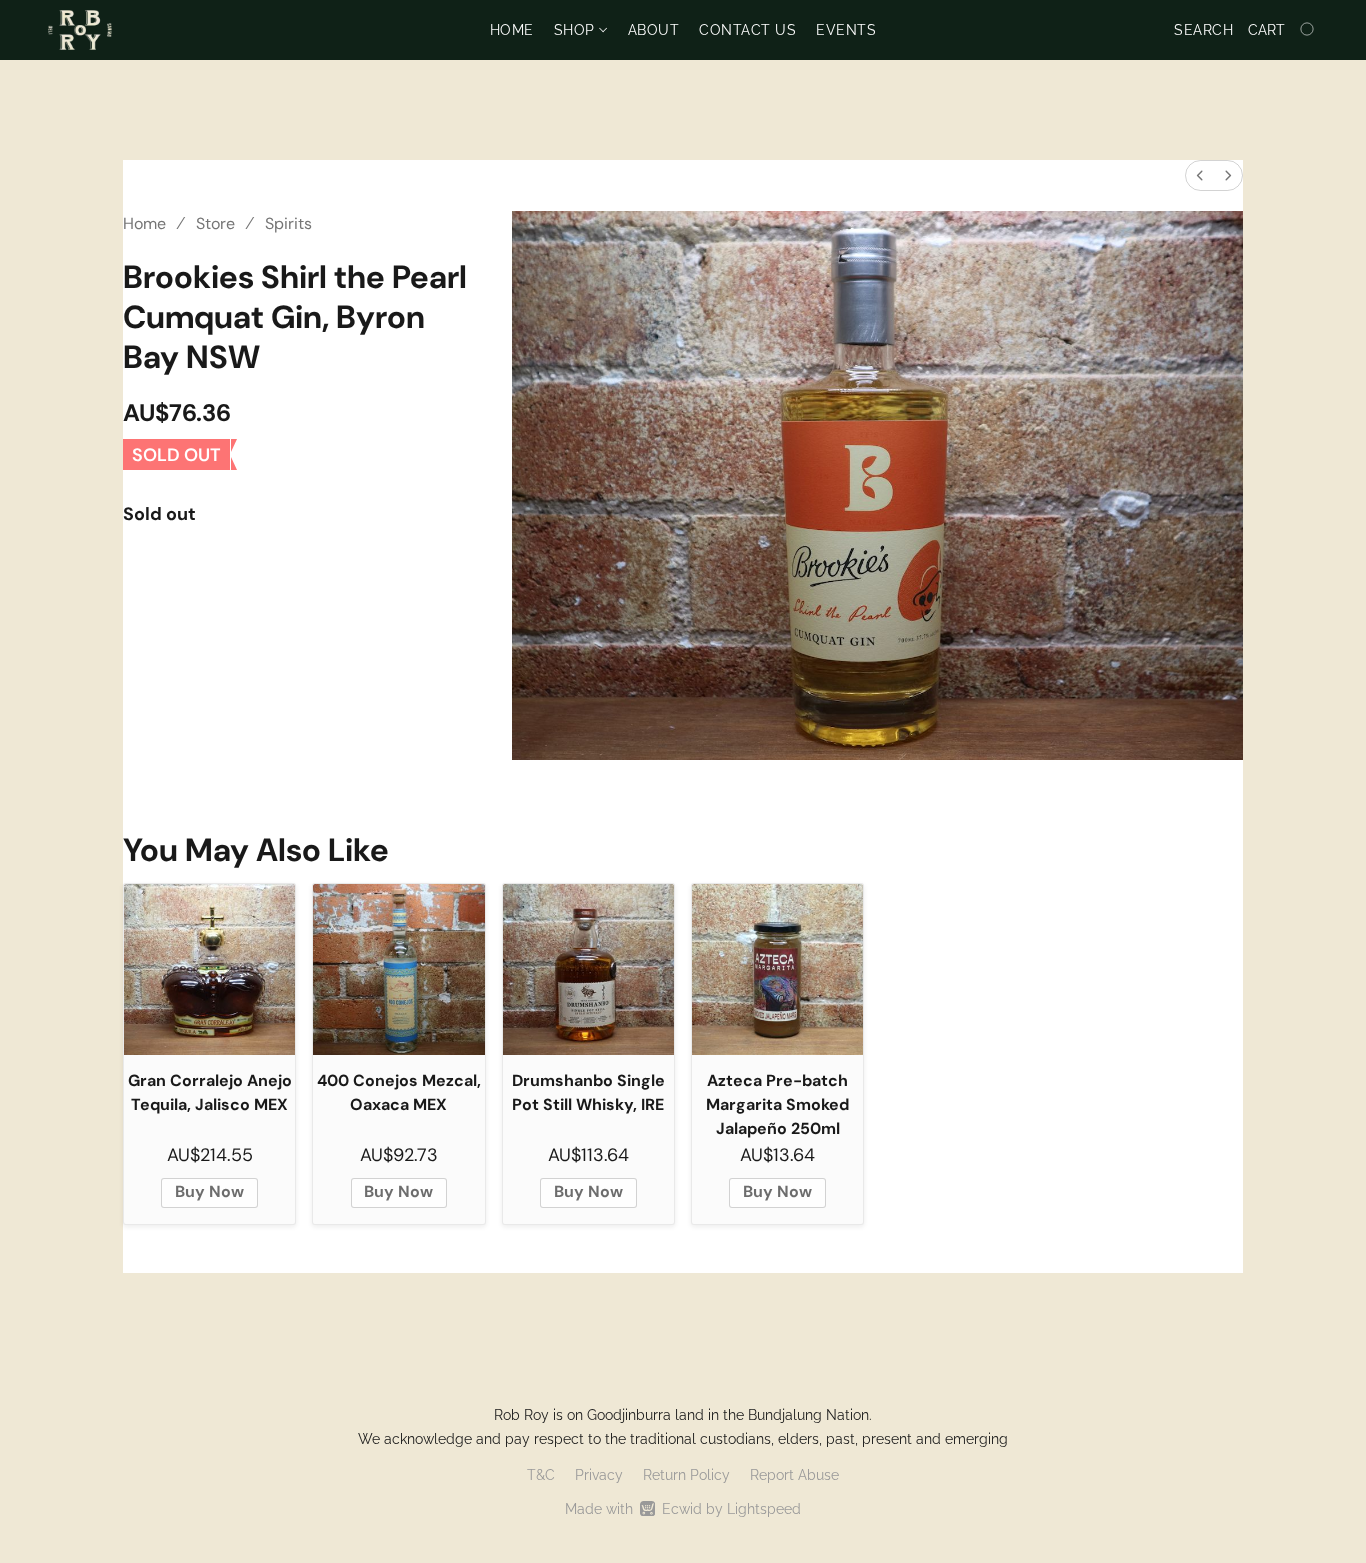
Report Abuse (794, 1475)
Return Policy (686, 1475)
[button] (80, 30)
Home (512, 30)
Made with (683, 1509)
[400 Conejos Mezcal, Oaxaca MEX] (398, 969)
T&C (541, 1475)
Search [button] (1203, 30)
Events (846, 30)
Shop (577, 30)
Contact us (747, 30)
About (654, 30)
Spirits (288, 223)
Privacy (599, 1475)
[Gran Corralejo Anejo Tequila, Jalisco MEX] (209, 969)
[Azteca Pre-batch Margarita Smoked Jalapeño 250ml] (777, 969)
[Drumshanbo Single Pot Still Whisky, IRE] (588, 969)
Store (215, 223)
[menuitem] (1200, 175)
